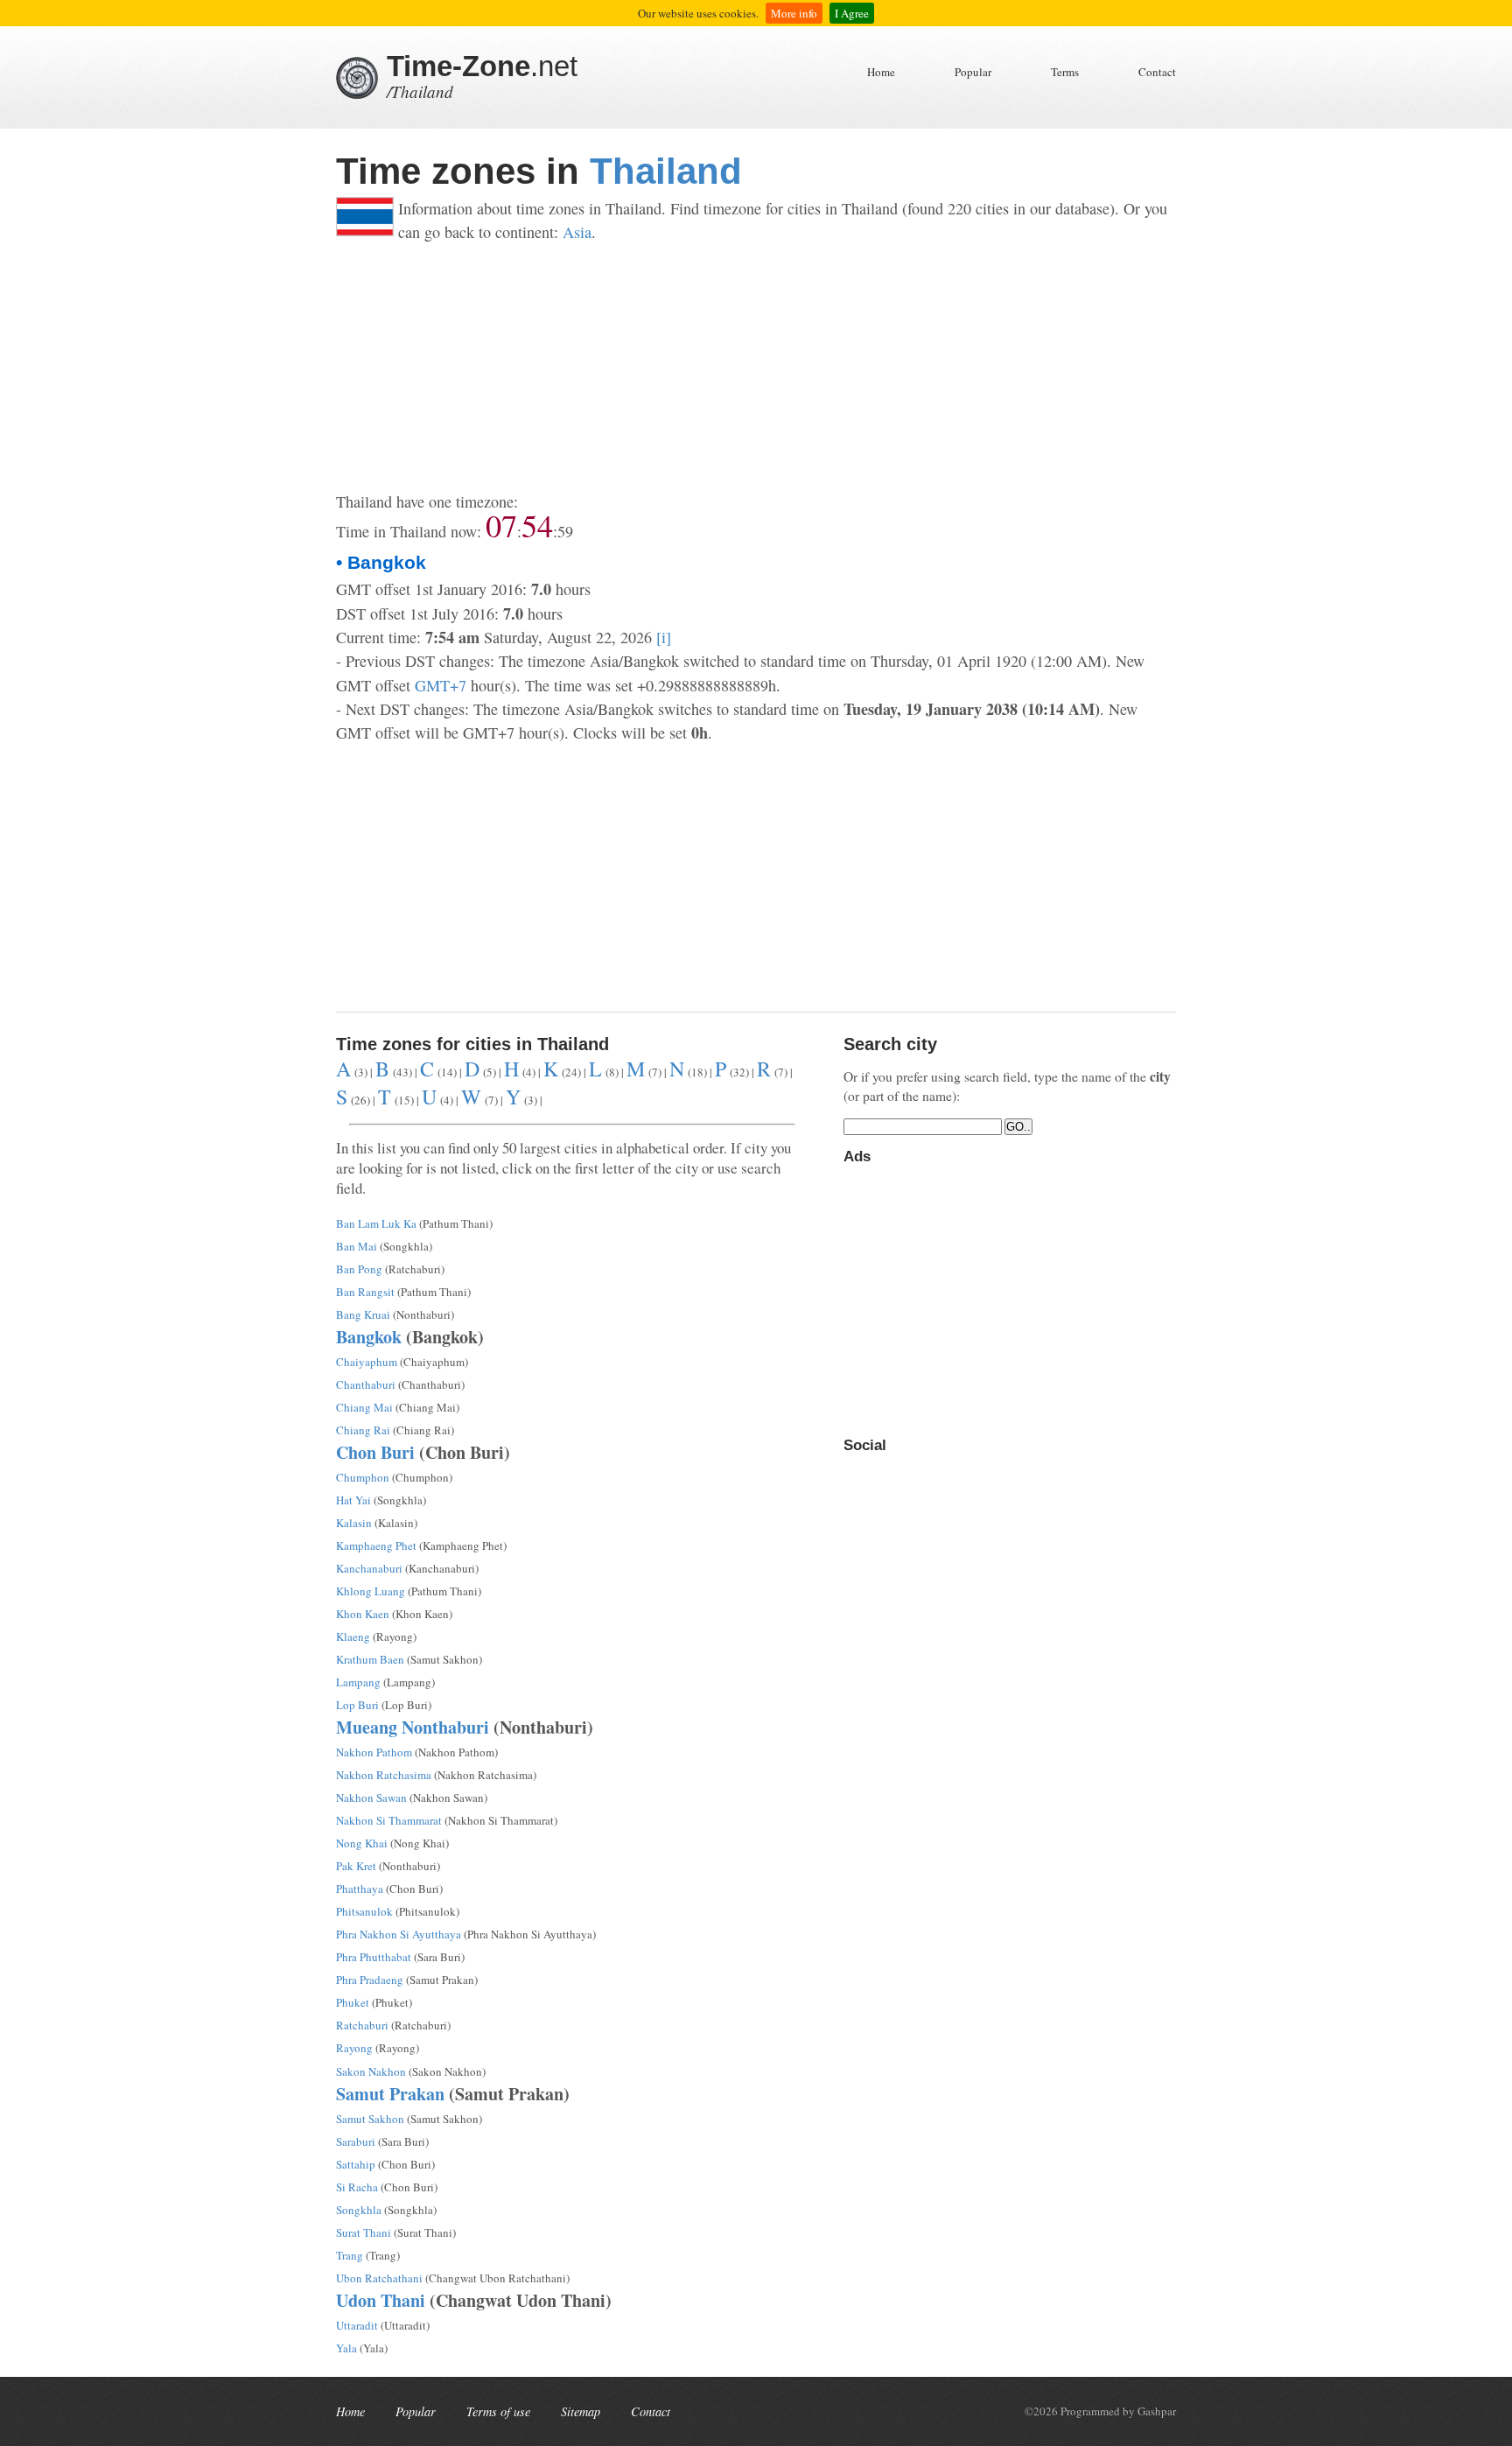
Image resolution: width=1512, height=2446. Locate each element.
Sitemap (581, 2411)
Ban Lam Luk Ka (376, 1223)
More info (794, 13)
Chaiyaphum (367, 1362)
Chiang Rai (363, 1430)
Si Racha (357, 2187)
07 (501, 525)
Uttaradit (357, 2325)
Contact (1157, 72)
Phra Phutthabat (374, 1957)
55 (537, 525)
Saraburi (356, 2141)
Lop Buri (357, 1705)
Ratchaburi (362, 2025)
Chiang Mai (364, 1407)
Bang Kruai (363, 1314)
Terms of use (498, 2411)
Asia (577, 232)
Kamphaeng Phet (376, 1545)
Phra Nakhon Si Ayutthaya (399, 1934)
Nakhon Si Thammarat (389, 1820)
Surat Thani (364, 2232)
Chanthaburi (366, 1384)
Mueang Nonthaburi (413, 1727)
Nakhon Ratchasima (384, 1775)
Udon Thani (381, 2300)
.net (482, 66)
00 (565, 531)
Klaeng (353, 1637)
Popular (973, 72)
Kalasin (354, 1523)
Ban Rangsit (365, 1292)
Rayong (354, 2048)
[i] (664, 637)
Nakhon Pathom (374, 1752)
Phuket (353, 2002)
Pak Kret (356, 1866)
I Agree (852, 13)
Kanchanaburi (369, 1568)
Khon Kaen (363, 1614)
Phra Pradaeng (370, 1980)
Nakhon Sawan (371, 1798)
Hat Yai (353, 1500)
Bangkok (369, 1337)
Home (881, 72)
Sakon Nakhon (371, 2071)
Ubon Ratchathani (379, 2278)
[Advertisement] (756, 368)
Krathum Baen (370, 1659)
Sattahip (356, 2164)
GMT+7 (441, 685)
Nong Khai (362, 1843)
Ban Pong (359, 1269)
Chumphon (363, 1477)
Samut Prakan (390, 2094)
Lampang (358, 1682)
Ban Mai (357, 1246)
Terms (1065, 72)
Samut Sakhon (370, 2119)
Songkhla (359, 2210)
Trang (350, 2255)
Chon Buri (375, 1452)
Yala (346, 2348)
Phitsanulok (364, 1911)
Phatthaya (360, 1889)
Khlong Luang (371, 1591)
